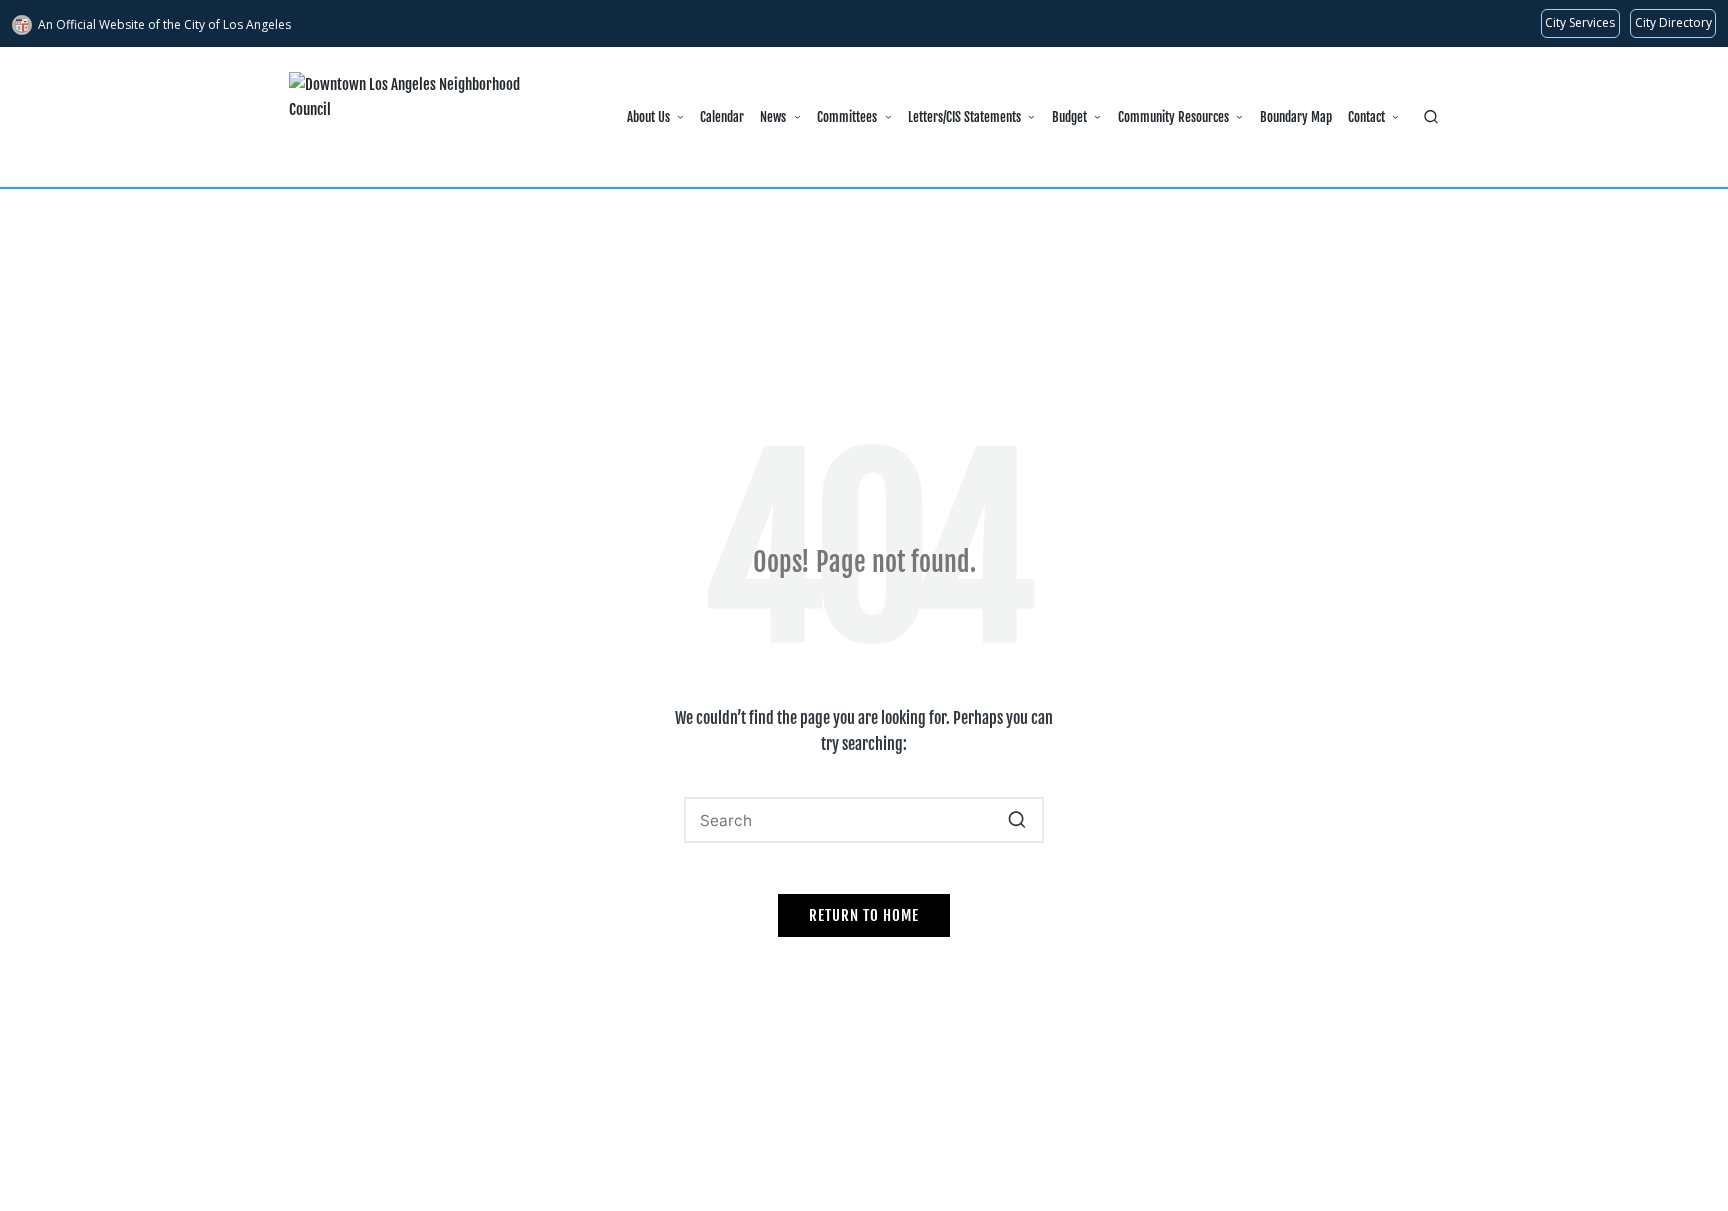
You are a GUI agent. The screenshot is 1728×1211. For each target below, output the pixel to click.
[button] (1016, 820)
